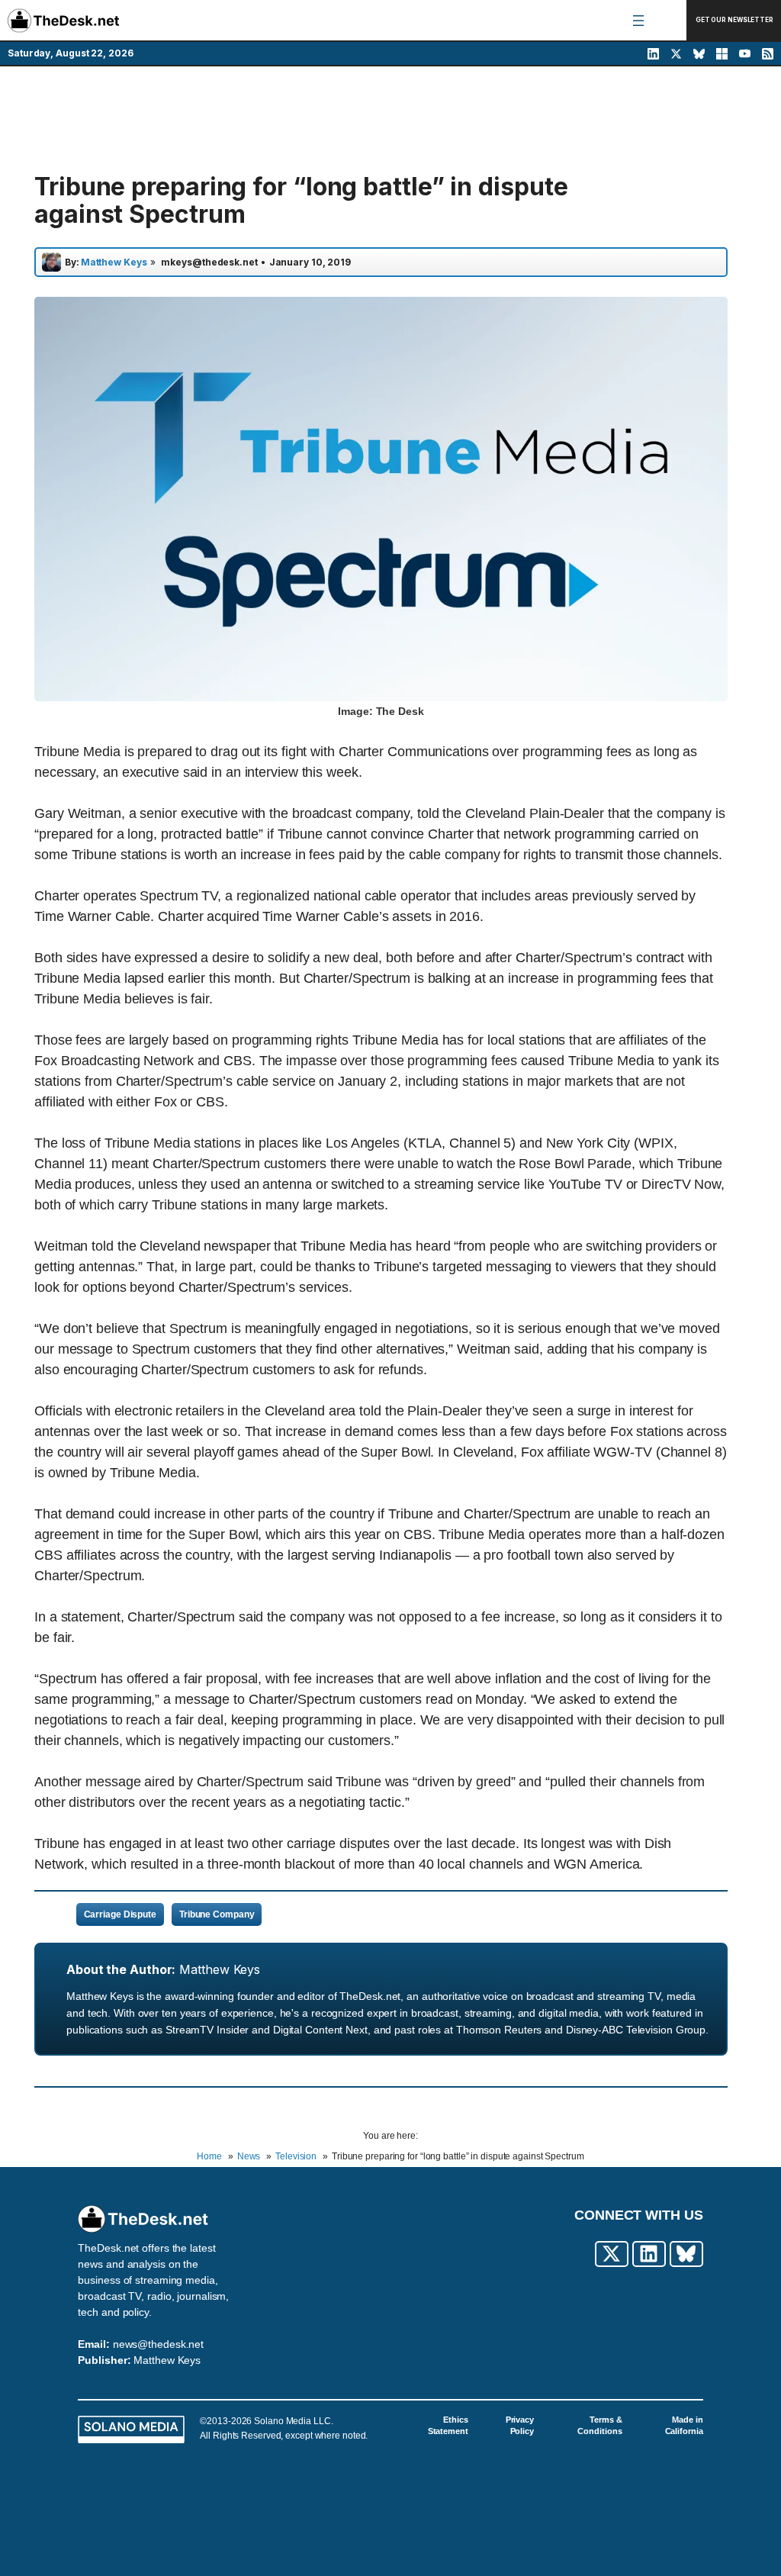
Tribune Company (217, 1914)
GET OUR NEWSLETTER (734, 20)
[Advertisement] (390, 120)
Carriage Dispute (120, 1914)
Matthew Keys (220, 1969)
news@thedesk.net (158, 2344)
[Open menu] (638, 21)
